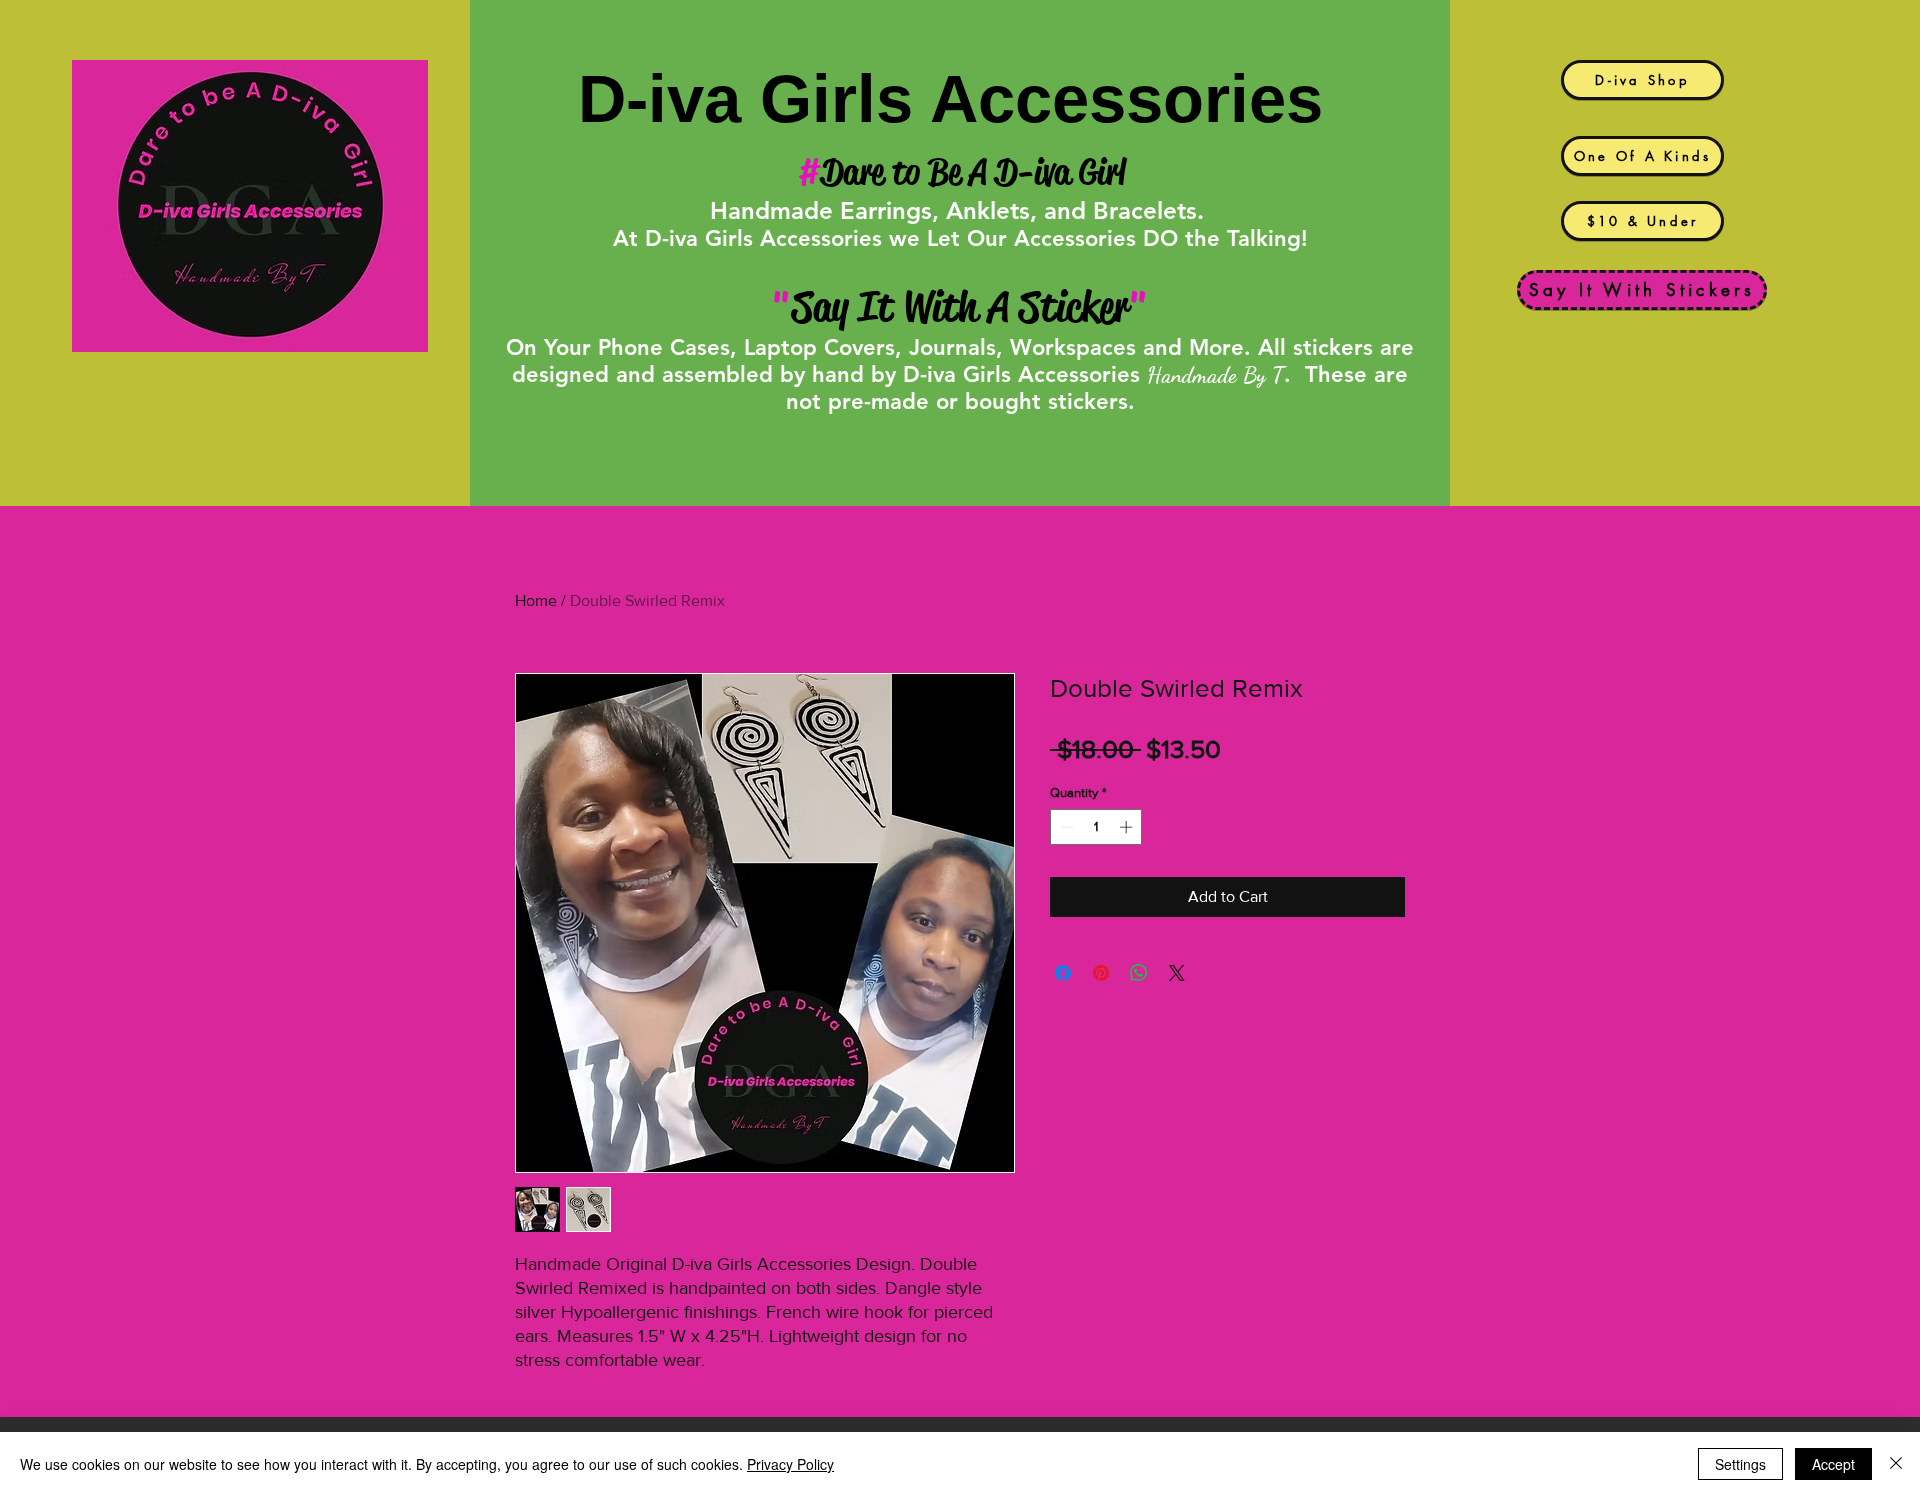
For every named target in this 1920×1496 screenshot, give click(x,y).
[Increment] (1128, 827)
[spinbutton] (1096, 827)
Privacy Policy (790, 1464)
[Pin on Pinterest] (1101, 973)
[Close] (1896, 1464)
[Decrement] (1065, 827)
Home (536, 600)
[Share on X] (1177, 973)
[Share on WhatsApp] (1139, 973)
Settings (1740, 1464)
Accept (1833, 1464)
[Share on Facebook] (1063, 973)
